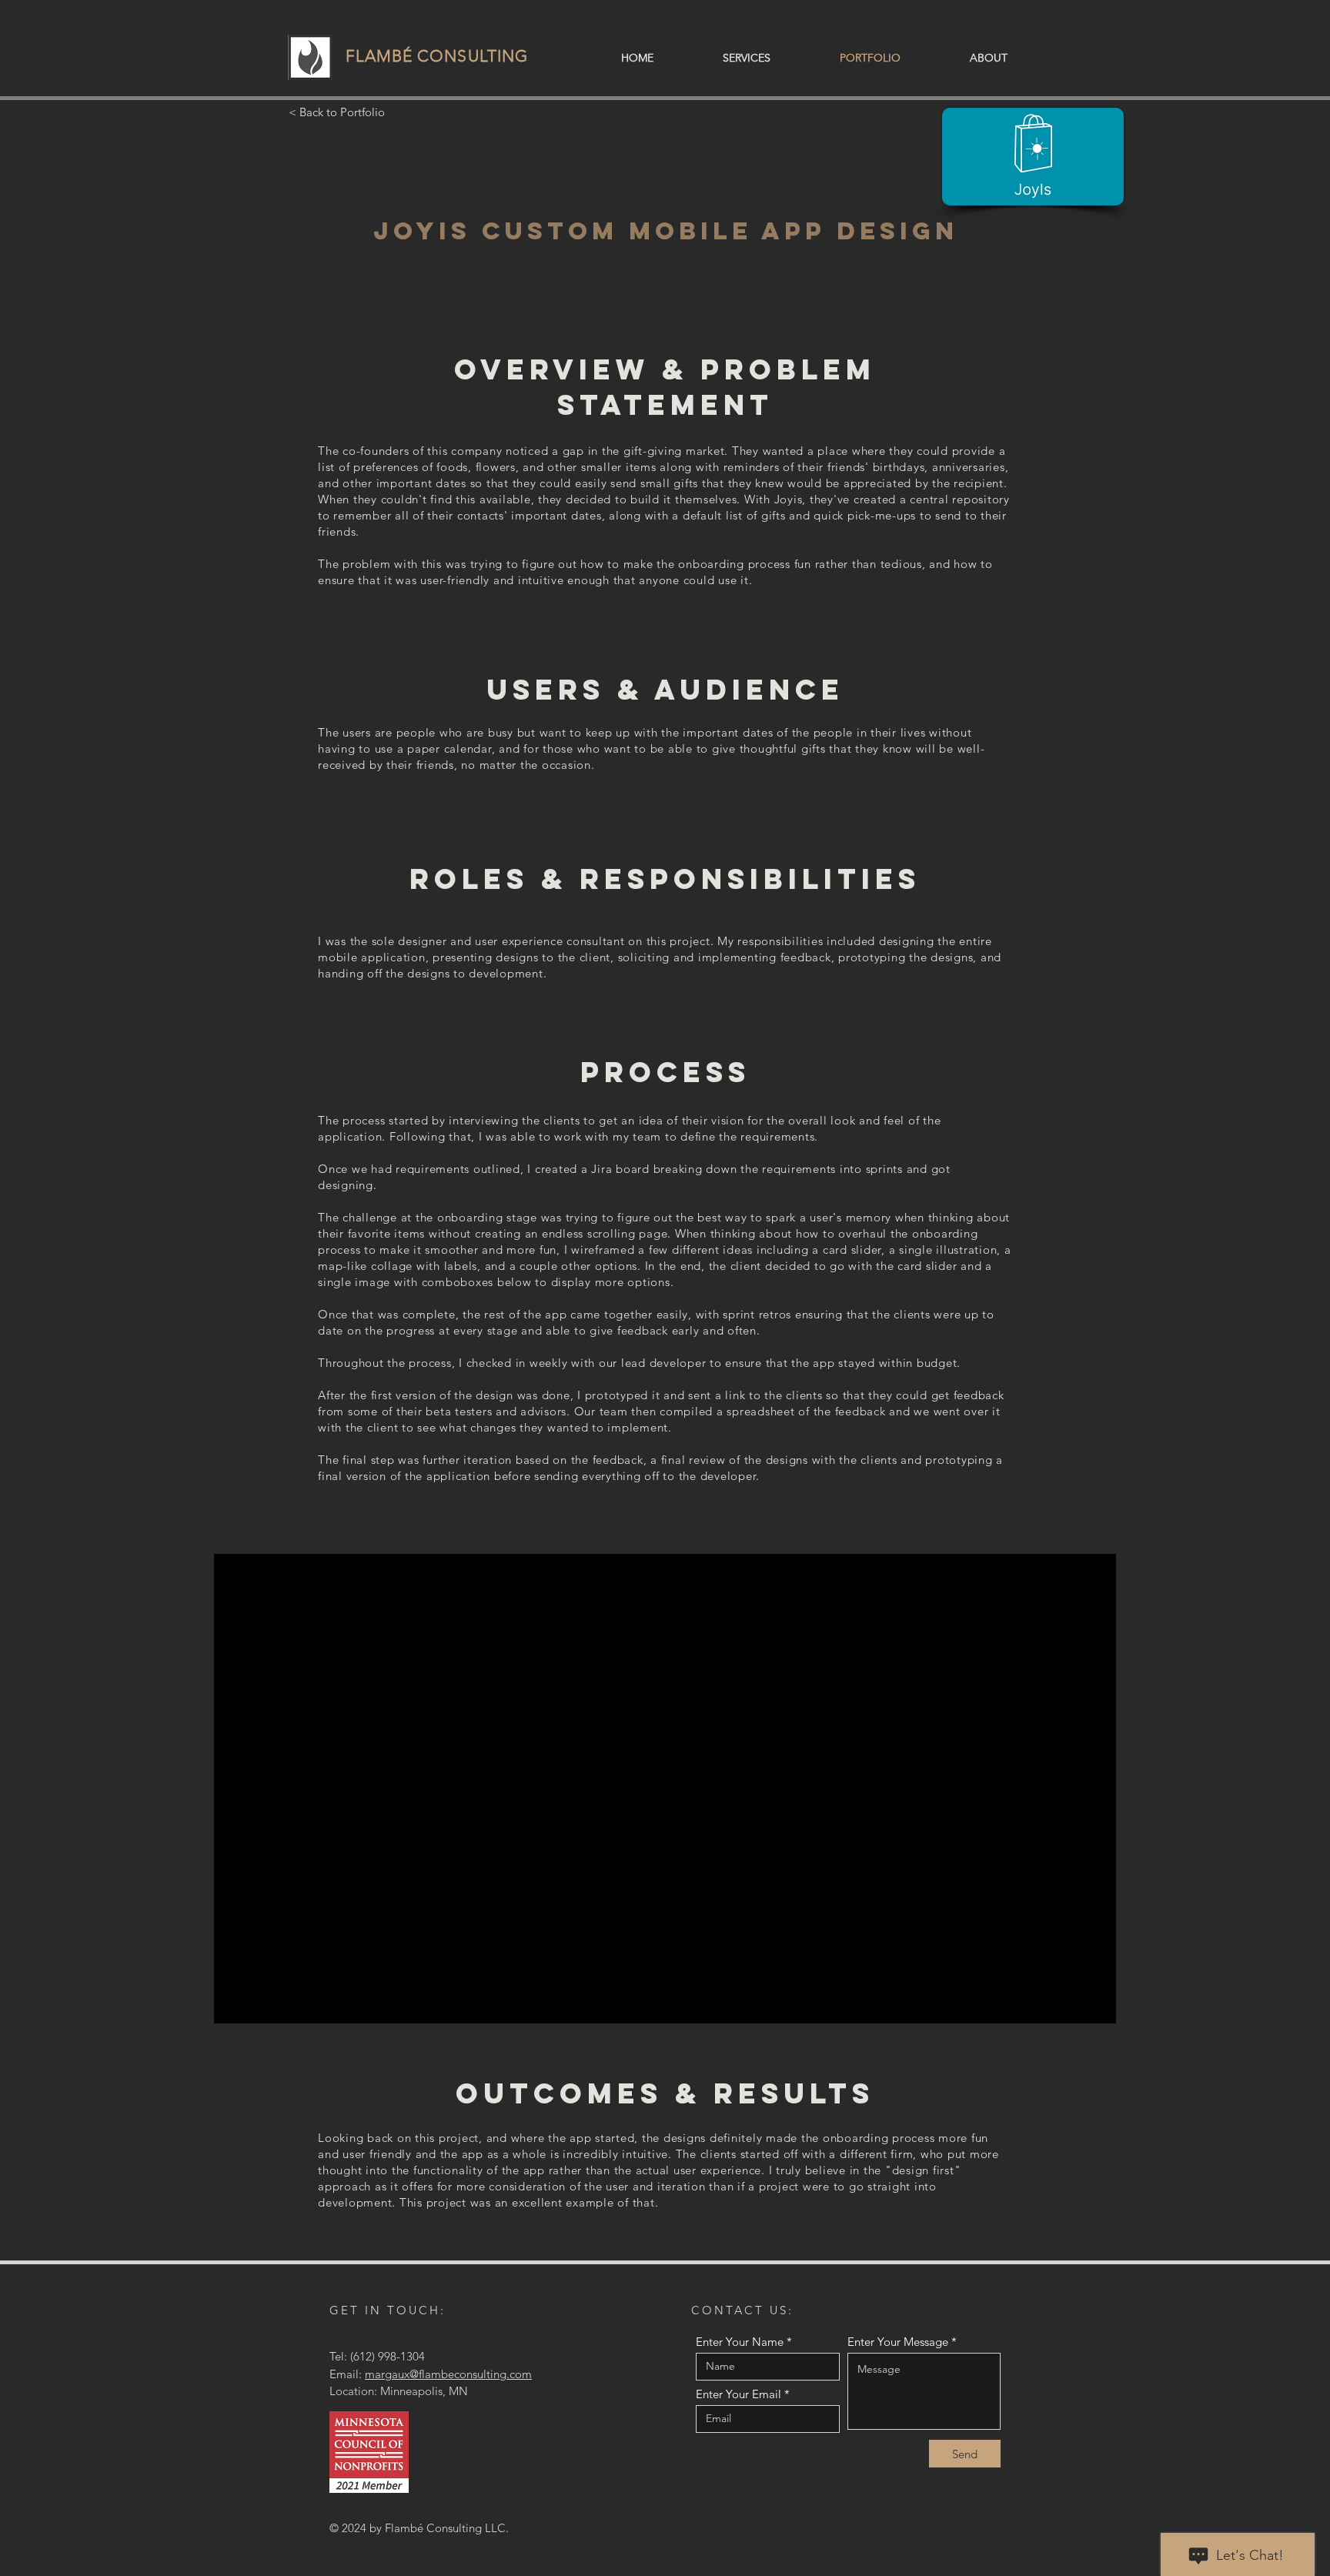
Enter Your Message (898, 2342)
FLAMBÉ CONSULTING (437, 56)
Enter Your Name (740, 2342)
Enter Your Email (739, 2394)
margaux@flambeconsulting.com (448, 2374)
